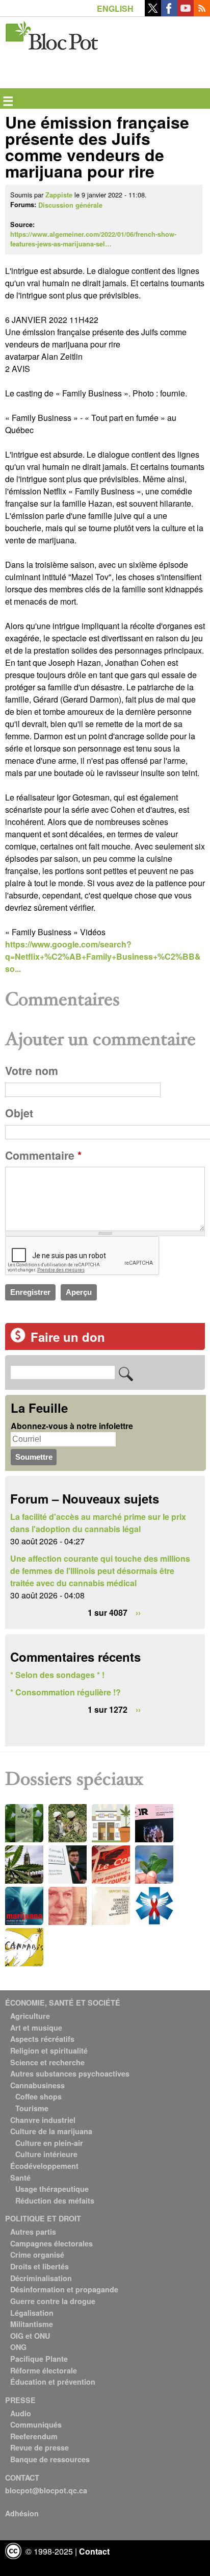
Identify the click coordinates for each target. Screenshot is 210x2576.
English (115, 8)
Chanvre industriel (43, 2120)
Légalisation (32, 2313)
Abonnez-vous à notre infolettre (72, 1426)
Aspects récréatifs (42, 2039)
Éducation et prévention (53, 2382)
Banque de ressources (50, 2459)
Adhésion (22, 2513)
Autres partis (33, 2232)
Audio (21, 2413)
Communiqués (36, 2424)
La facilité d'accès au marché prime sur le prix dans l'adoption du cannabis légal (98, 1523)
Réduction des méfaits (55, 2200)
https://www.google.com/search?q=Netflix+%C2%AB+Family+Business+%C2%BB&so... (103, 956)
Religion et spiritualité (49, 2050)
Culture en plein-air (49, 2143)
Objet (19, 1113)
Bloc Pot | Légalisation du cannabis (52, 33)
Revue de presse (40, 2447)
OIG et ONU (30, 2336)
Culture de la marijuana (51, 2131)
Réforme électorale (44, 2370)
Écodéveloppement (44, 2166)
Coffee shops (38, 2096)
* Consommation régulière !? (65, 1692)
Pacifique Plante (39, 2359)
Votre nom (32, 1071)
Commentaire (43, 1155)
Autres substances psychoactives (70, 2073)
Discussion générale (70, 205)
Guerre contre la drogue (53, 2301)
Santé (20, 2178)
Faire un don (68, 1337)
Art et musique (36, 2028)
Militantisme (32, 2324)
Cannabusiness (37, 2085)
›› (138, 1612)
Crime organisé (37, 2255)
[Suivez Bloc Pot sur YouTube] (186, 13)
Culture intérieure (46, 2154)
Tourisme (32, 2108)
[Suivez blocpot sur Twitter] (153, 13)
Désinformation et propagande (64, 2289)
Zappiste (59, 195)
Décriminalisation (41, 2278)
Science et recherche (47, 2062)
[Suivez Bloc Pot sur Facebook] (169, 13)
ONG (18, 2347)
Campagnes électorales (51, 2243)
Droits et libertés (40, 2266)
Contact (94, 2551)
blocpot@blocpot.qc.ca (46, 2490)
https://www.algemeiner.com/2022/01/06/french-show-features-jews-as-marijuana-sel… (93, 239)
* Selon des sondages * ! (57, 1675)
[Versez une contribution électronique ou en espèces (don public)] (18, 1340)
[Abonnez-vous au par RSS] (202, 13)
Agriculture (30, 2016)
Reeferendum (34, 2436)
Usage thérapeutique (52, 2189)
